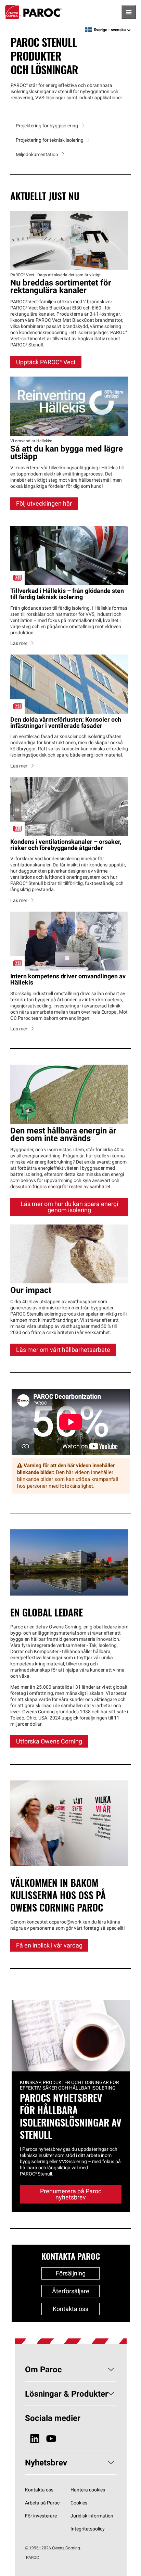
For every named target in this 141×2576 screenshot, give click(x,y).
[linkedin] (35, 2439)
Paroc (33, 12)
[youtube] (51, 2439)
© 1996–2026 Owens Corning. (53, 2548)
